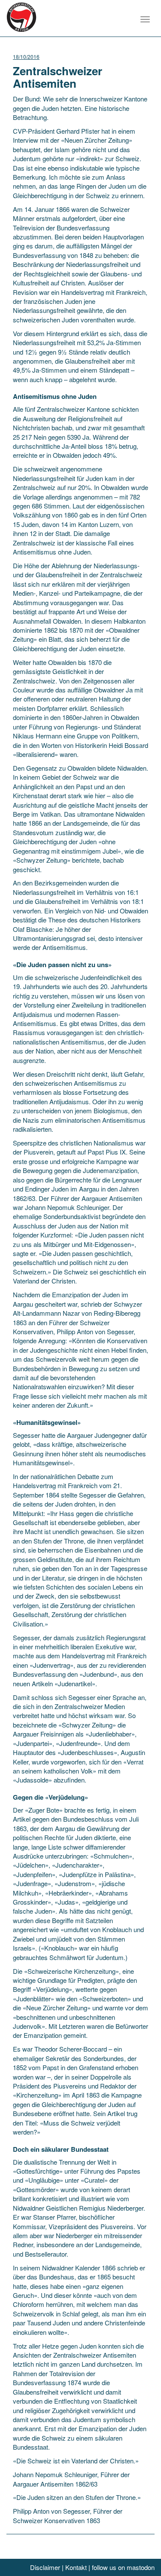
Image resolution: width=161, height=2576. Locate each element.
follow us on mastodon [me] (123, 2567)
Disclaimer (45, 2567)
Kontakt (76, 2567)
